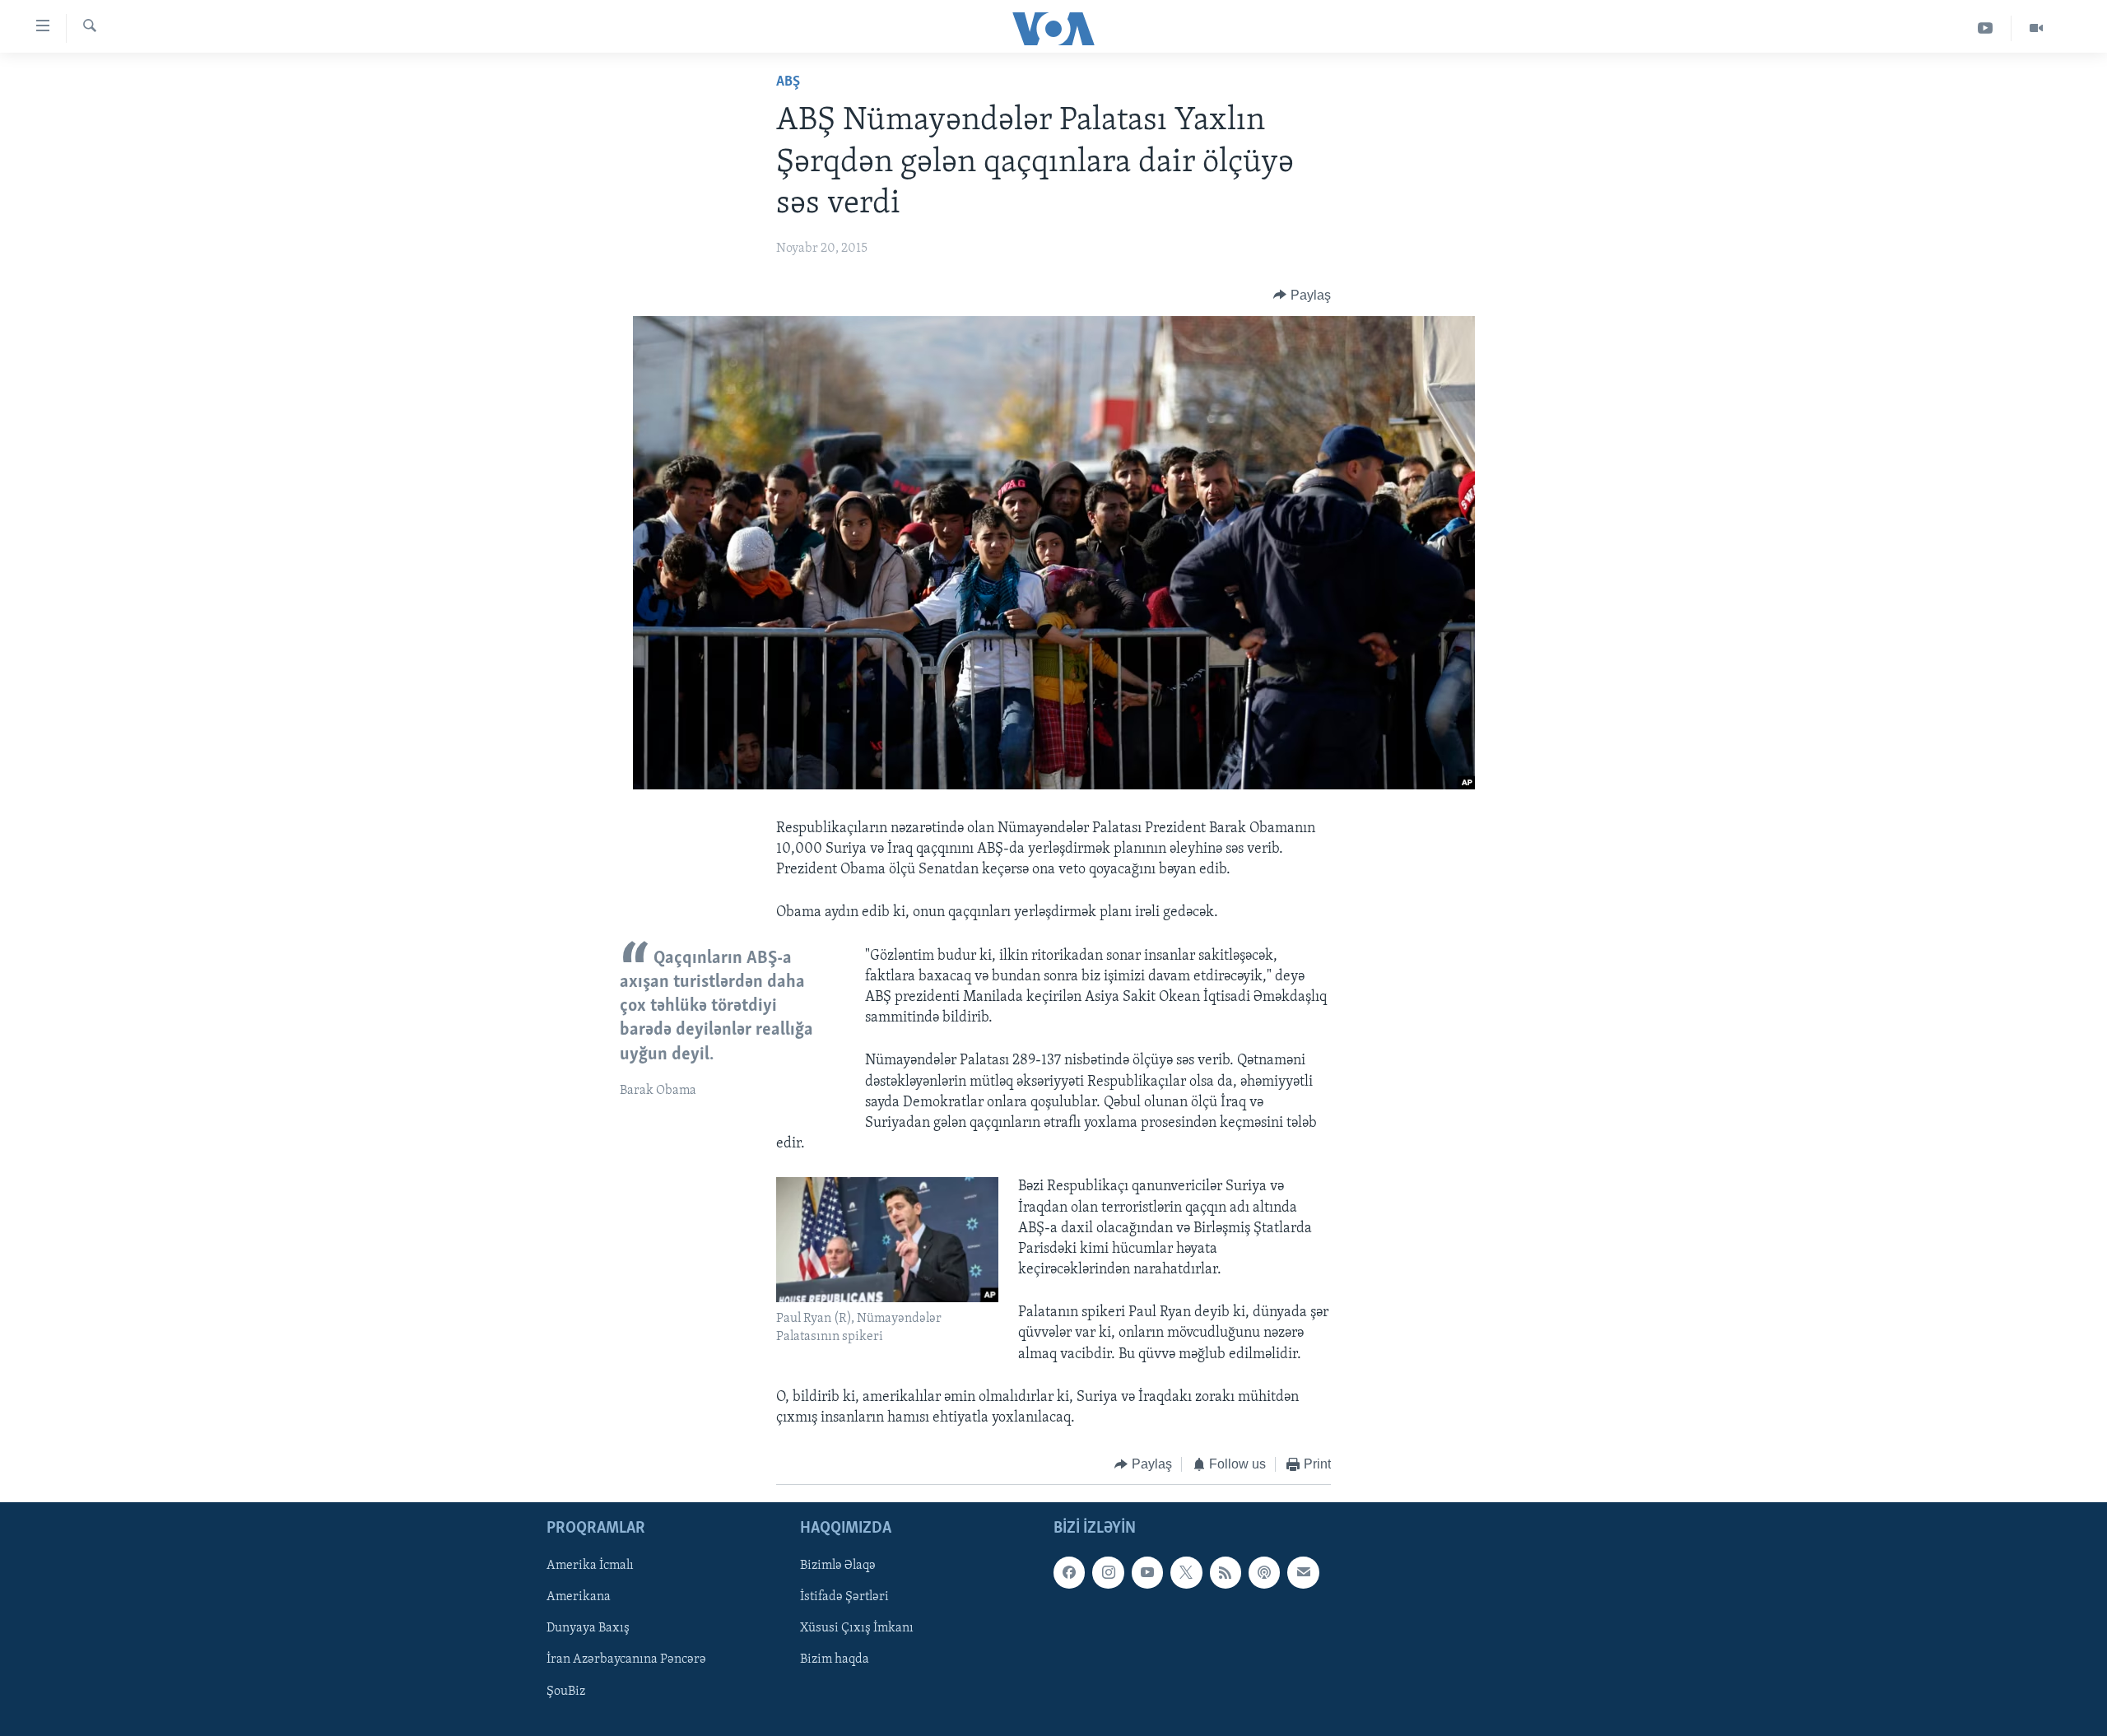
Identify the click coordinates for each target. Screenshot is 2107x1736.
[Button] (1302, 296)
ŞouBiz (566, 1691)
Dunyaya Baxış (588, 1628)
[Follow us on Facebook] (1069, 1572)
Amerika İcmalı (590, 1566)
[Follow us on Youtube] (1147, 1572)
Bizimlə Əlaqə (838, 1566)
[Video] (2036, 28)
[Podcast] (1264, 1572)
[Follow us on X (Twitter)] (1186, 1572)
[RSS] (1226, 1572)
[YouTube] (1986, 28)
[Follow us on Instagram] (1108, 1572)
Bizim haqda (835, 1659)
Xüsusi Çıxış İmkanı (857, 1628)
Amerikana (579, 1597)
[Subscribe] (1303, 1572)
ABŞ (788, 82)
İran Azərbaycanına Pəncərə (626, 1659)
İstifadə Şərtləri (844, 1597)
